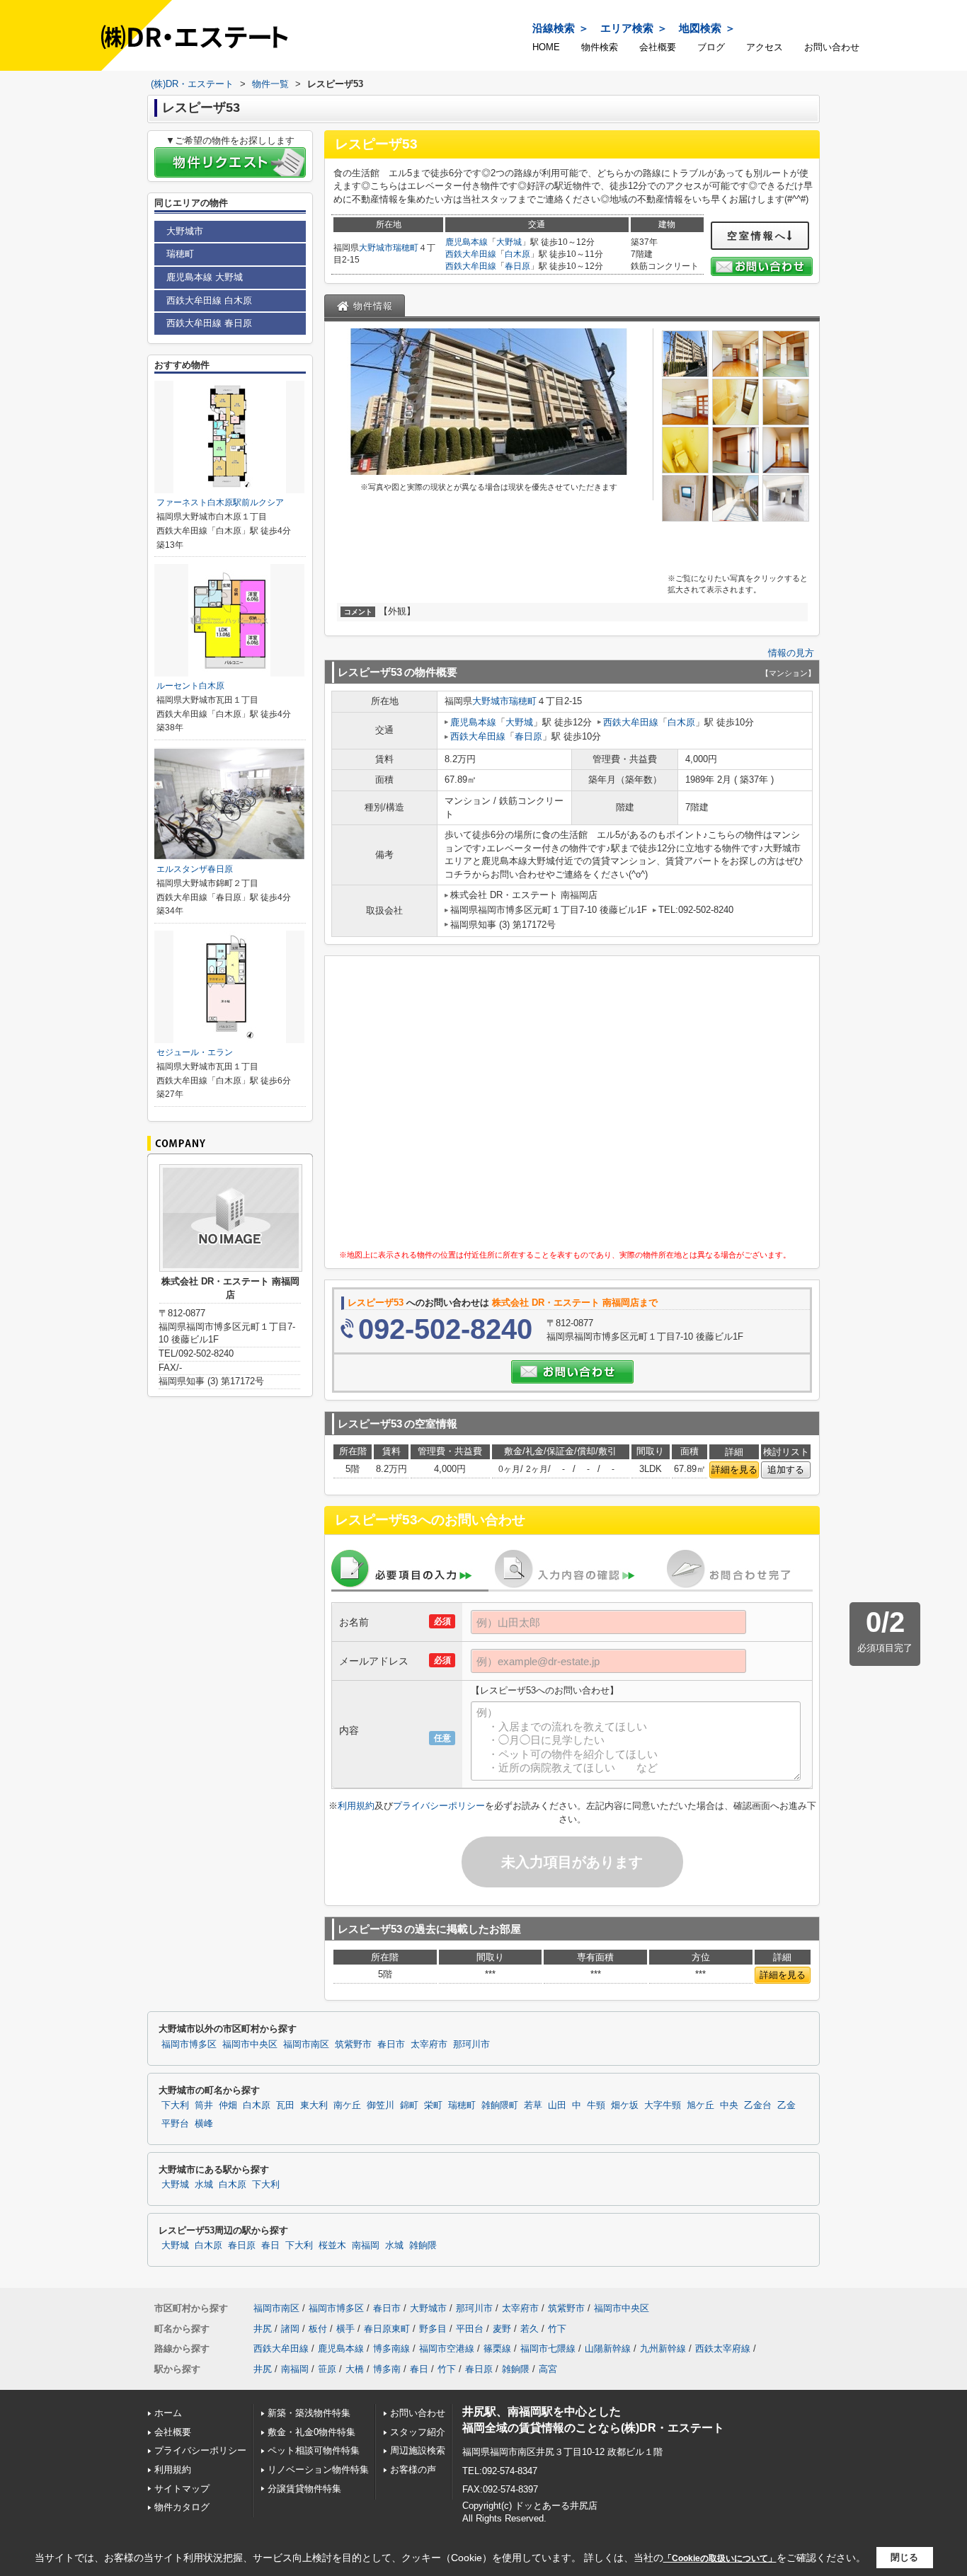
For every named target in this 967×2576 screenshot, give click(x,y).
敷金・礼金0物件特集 (311, 2432)
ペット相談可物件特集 (314, 2450)
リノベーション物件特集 (318, 2469)
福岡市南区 (306, 2045)
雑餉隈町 (500, 2105)
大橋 (355, 2369)
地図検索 (700, 28)
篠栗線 (497, 2348)
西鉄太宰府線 (723, 2348)
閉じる (904, 2557)
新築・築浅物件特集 (309, 2413)
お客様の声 (413, 2469)
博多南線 (391, 2348)
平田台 (470, 2329)
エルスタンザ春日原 (195, 869)
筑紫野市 (353, 2045)
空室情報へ (757, 236)
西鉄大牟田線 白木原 (209, 300)
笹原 (327, 2369)
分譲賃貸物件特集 (304, 2489)
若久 (530, 2329)
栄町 (433, 2105)
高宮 (548, 2369)
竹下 (557, 2329)
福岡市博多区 (189, 2045)
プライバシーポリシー (439, 1806)
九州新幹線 (663, 2348)
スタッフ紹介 (418, 2432)
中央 (729, 2105)
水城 (204, 2185)
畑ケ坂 (625, 2105)
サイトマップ (182, 2489)
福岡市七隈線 (548, 2348)
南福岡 (366, 2246)
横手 (345, 2329)
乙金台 (758, 2105)
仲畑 (228, 2105)
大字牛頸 (663, 2105)
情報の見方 (791, 653)
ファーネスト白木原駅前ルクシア (220, 502)
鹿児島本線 (467, 242)
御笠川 (380, 2105)
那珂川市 (471, 2045)
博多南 (387, 2369)
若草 (533, 2105)
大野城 (509, 242)
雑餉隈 (423, 2246)
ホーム (168, 2413)
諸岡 (290, 2329)
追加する (786, 1470)
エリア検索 (627, 28)
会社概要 (658, 47)
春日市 (391, 2045)
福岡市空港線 (447, 2348)
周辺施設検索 (418, 2450)
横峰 (204, 2124)
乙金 (786, 2105)
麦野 (502, 2329)
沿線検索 (554, 28)
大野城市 (376, 248)
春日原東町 (387, 2329)
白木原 (517, 254)
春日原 (517, 266)
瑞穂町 (406, 248)
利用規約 (356, 1806)
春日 (270, 2246)
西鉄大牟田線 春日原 (209, 323)
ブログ (711, 47)
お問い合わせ (832, 47)
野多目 (433, 2329)
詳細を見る (734, 1470)
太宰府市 (429, 2045)
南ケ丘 (347, 2105)
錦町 (409, 2105)
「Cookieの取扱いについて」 (720, 2558)
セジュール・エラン (195, 1052)
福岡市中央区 (250, 2045)
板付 (318, 2329)
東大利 (314, 2105)
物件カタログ (182, 2507)
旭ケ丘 (700, 2105)
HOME (546, 47)
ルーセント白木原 (190, 686)
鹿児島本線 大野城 (205, 277)
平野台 (175, 2124)
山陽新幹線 (608, 2348)
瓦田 (285, 2105)
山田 (557, 2105)
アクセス (765, 47)
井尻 (263, 2329)
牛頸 (596, 2105)
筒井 (204, 2105)
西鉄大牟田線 (471, 254)
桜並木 (332, 2246)
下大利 (175, 2105)
